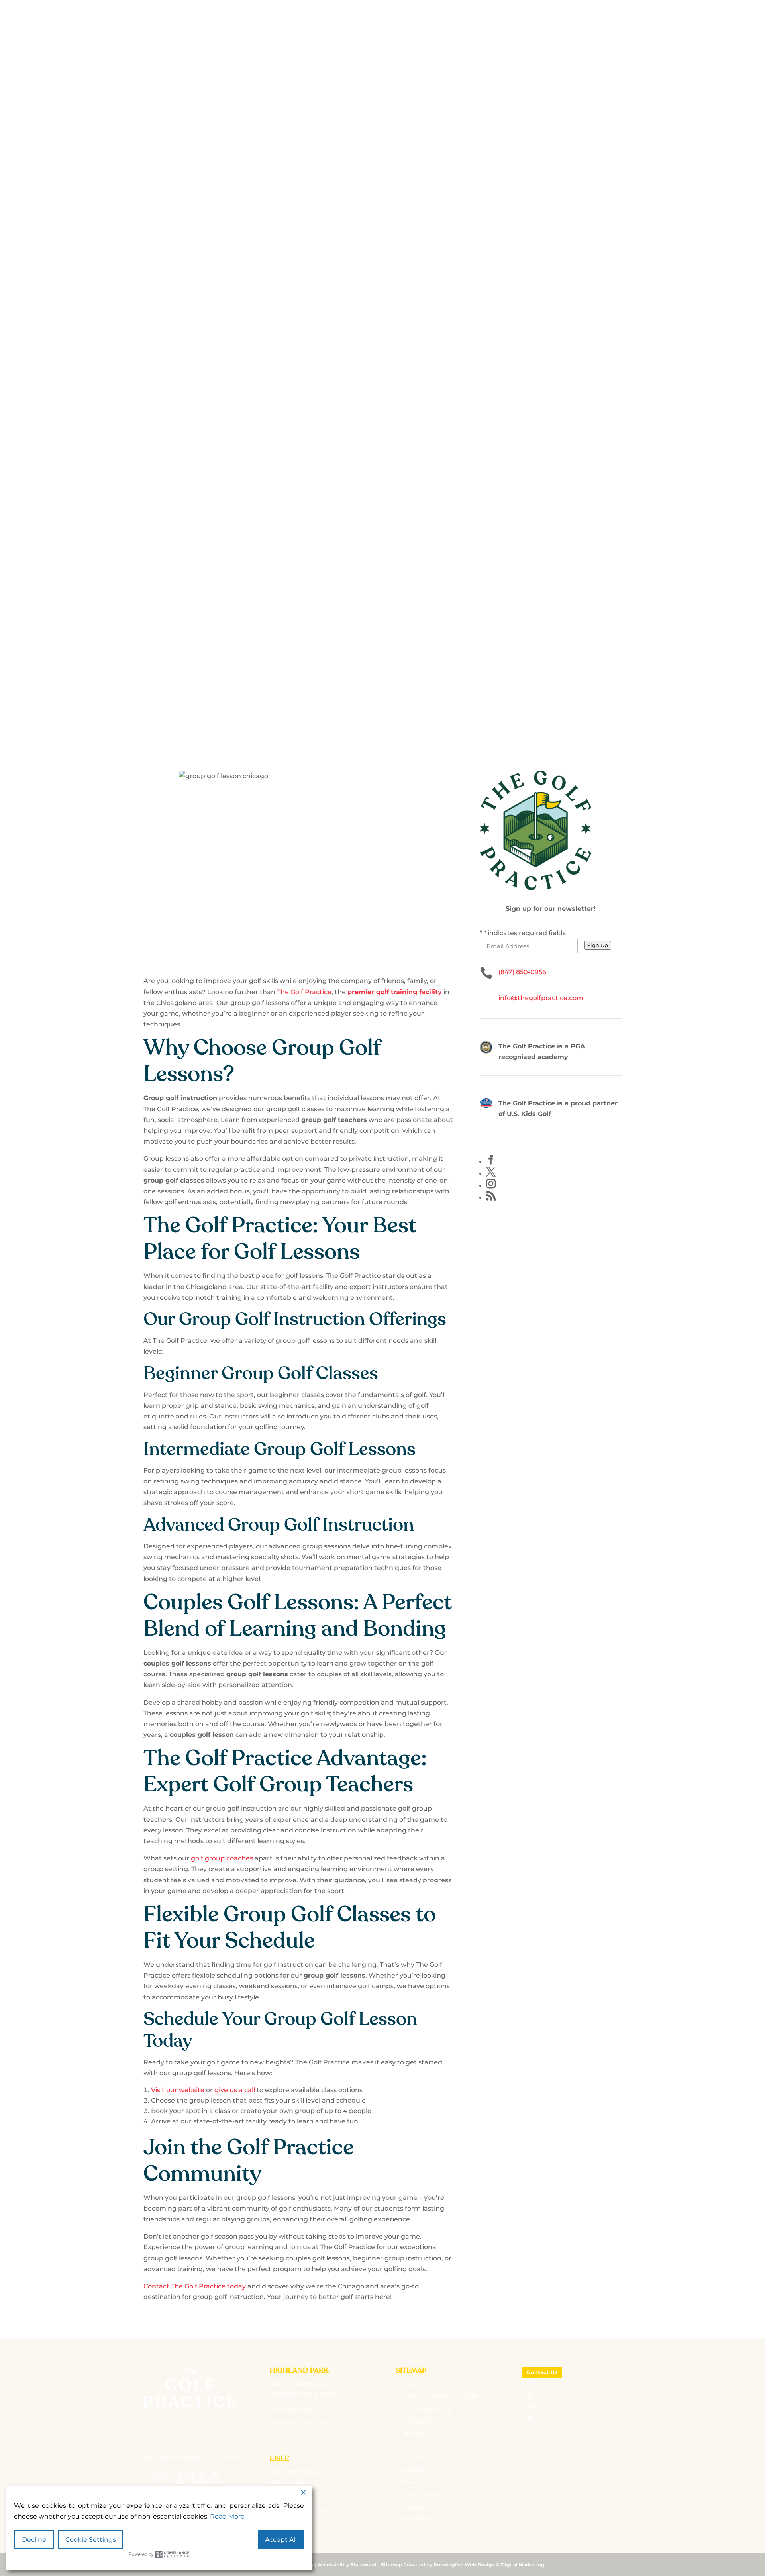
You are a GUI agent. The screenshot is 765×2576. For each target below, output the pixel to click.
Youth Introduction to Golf (439, 2396)
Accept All (281, 2540)
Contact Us (542, 2372)
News (409, 2482)
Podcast (413, 2470)
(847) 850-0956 (522, 972)
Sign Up (598, 945)
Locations (445, 252)
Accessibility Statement (347, 2565)
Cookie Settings (91, 2540)
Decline (34, 2540)
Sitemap (391, 2565)
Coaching (324, 252)
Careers (412, 2507)
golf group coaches (222, 1858)
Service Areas (421, 2494)
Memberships (403, 252)
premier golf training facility (395, 992)
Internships (418, 2519)
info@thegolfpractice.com (541, 998)
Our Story (287, 252)
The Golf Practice (304, 992)
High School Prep (427, 2409)
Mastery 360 (419, 2421)
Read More (227, 2516)
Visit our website (178, 2090)
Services (480, 252)
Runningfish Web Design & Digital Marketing (489, 2565)
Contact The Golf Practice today (195, 2286)
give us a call (235, 2090)
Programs (360, 252)
